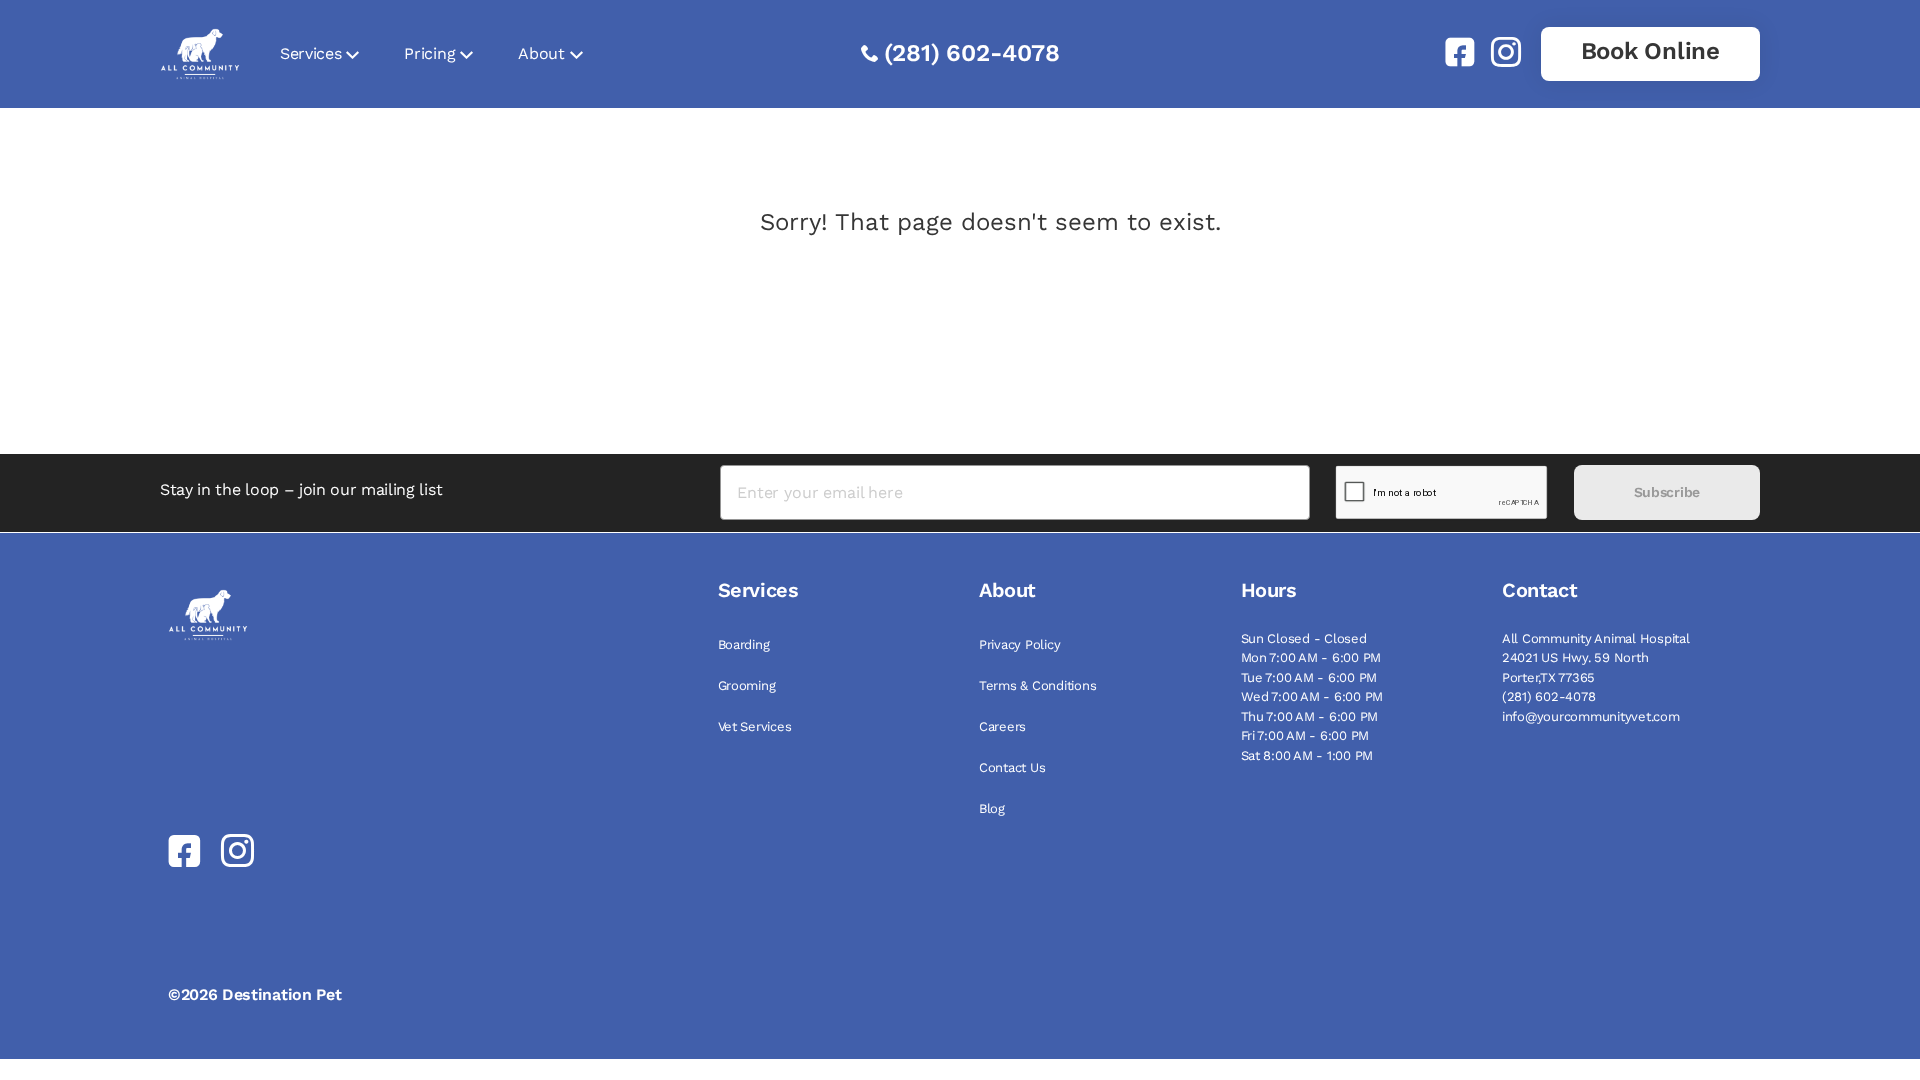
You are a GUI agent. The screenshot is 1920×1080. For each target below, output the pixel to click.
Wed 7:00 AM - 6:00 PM (1312, 696)
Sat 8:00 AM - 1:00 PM (1307, 755)
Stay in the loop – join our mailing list (301, 489)
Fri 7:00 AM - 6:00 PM (1305, 735)
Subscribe (1667, 492)
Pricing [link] (429, 53)
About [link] (541, 53)
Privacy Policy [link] (1019, 644)
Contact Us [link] (1012, 767)
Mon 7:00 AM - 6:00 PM (1311, 657)
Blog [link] (992, 808)
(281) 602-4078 (972, 53)
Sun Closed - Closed (1304, 638)
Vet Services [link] (755, 726)
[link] (1452, 52)
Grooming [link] (747, 685)
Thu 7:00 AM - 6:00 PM (1310, 716)
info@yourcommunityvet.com (1591, 716)
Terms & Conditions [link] (1037, 685)
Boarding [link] (744, 644)
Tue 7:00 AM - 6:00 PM (1309, 677)
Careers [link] (1002, 726)
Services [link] (310, 53)
